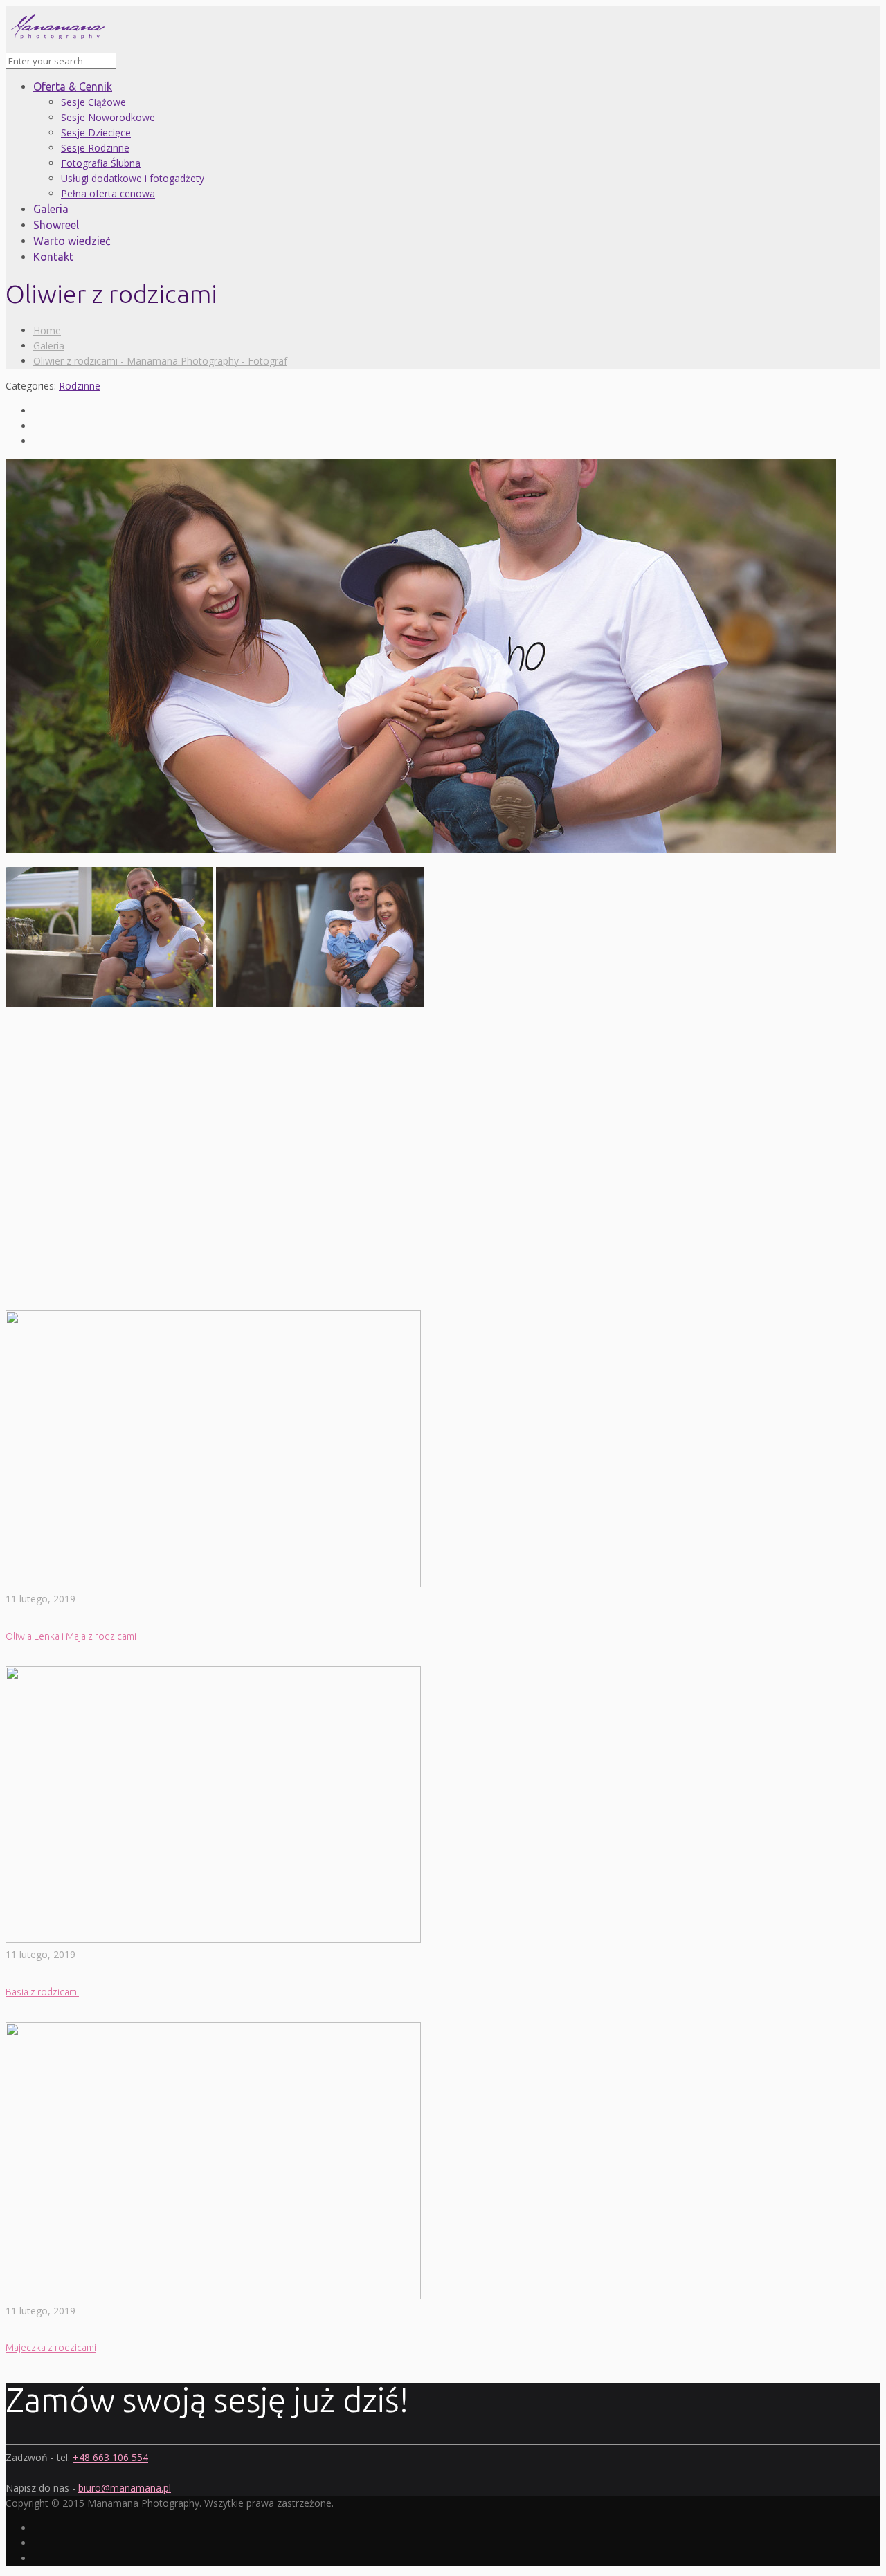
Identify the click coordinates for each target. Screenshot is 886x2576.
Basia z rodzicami (42, 1992)
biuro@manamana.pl (125, 2488)
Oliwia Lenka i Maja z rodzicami (71, 1636)
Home (47, 330)
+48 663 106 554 (110, 2457)
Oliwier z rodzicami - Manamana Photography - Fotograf (160, 361)
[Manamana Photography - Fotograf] (57, 45)
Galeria (49, 346)
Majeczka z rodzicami (51, 2348)
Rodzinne (80, 386)
